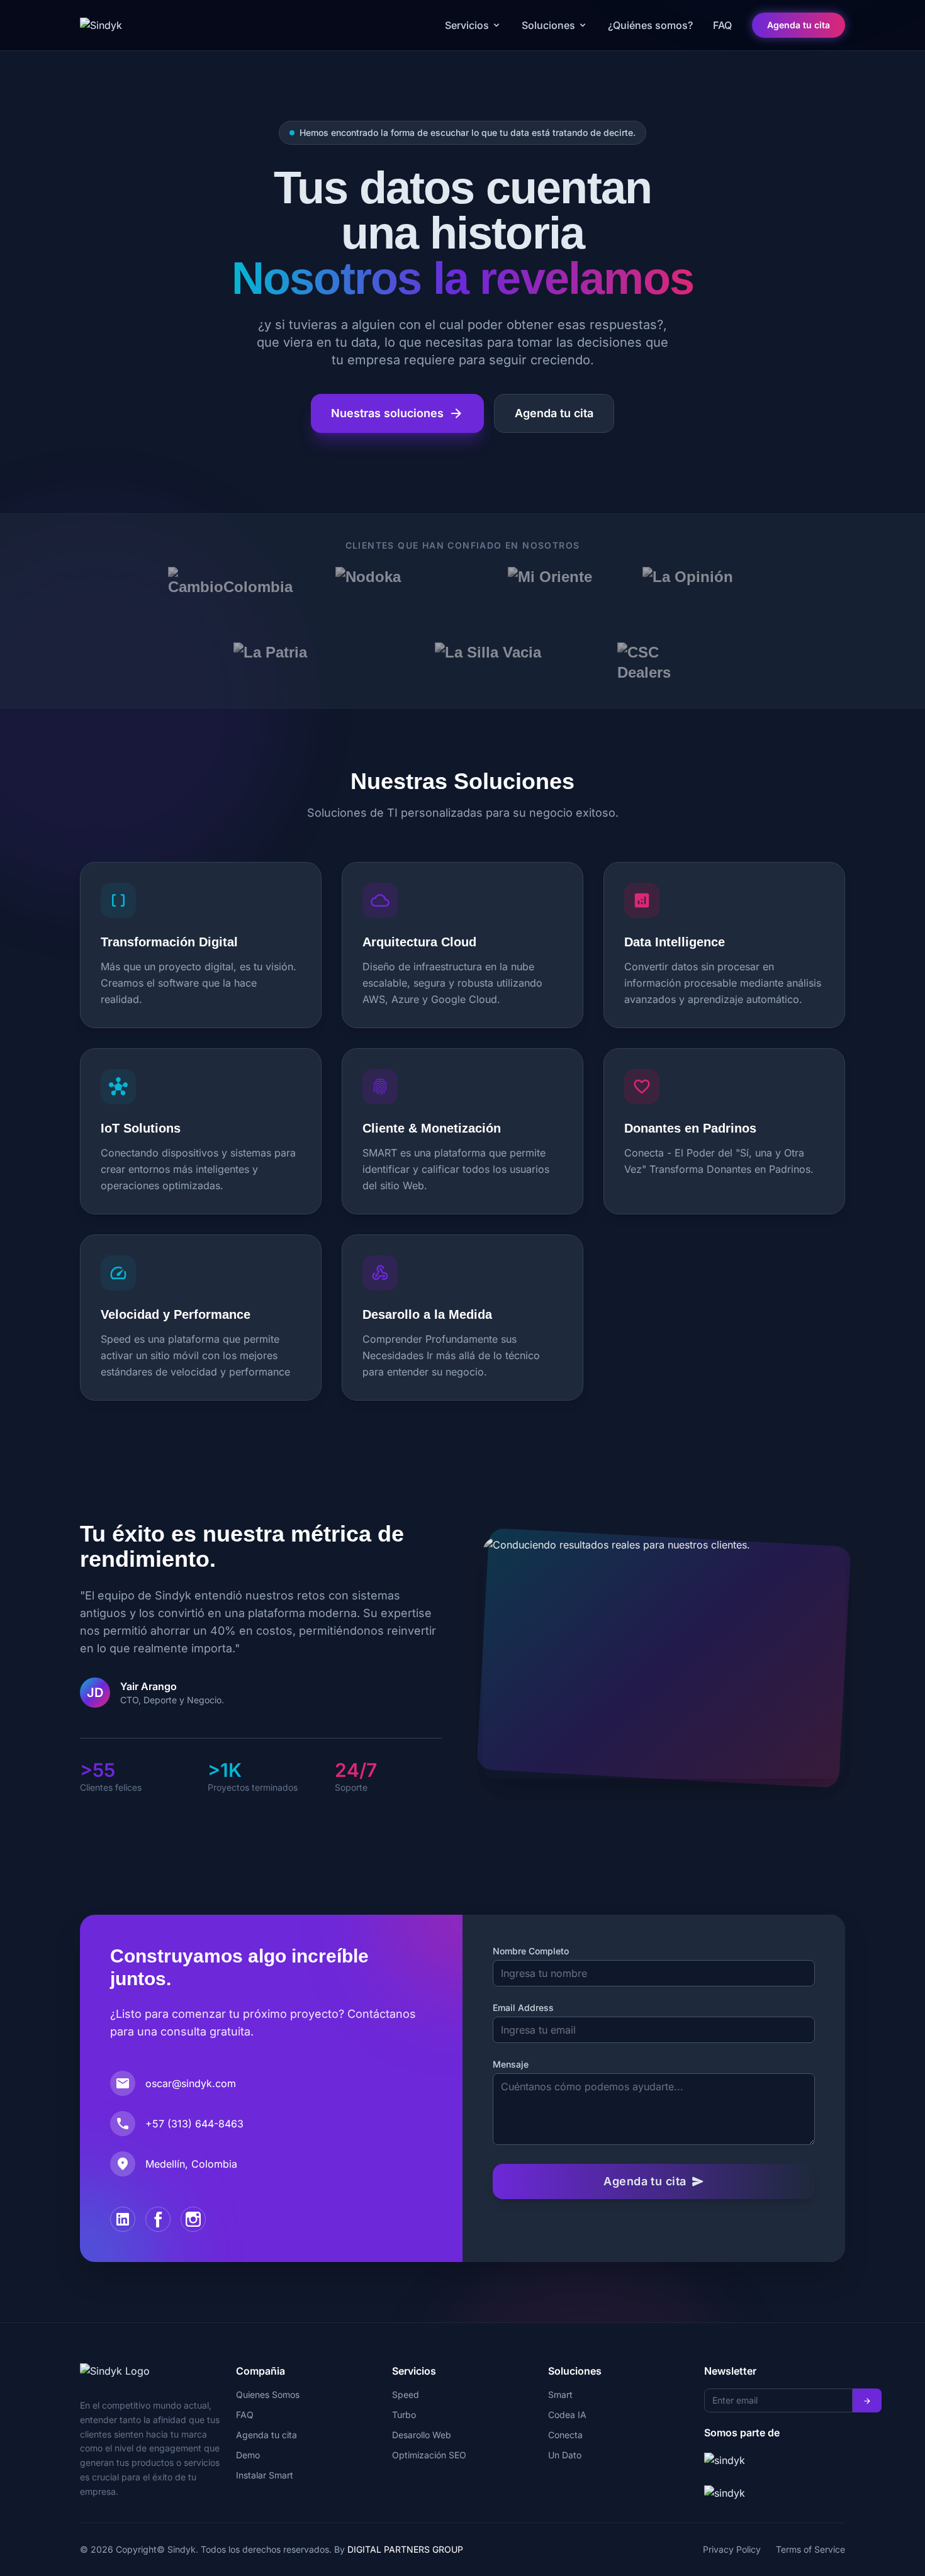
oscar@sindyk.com (191, 2083)
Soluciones (548, 25)
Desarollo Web (422, 2435)
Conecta (565, 2435)
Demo (248, 2455)
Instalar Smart (265, 2475)
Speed (406, 2394)
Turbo (404, 2415)
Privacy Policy (732, 2549)
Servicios (467, 25)
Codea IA (567, 2415)
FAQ (722, 25)
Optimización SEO (429, 2455)
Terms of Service (810, 2549)
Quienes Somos (268, 2394)
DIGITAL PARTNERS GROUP (405, 2549)
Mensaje (511, 2064)
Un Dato (565, 2455)
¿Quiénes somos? (650, 25)
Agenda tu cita (799, 25)
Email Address (523, 2008)
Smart (560, 2394)
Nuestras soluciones (397, 413)
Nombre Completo (531, 1951)
